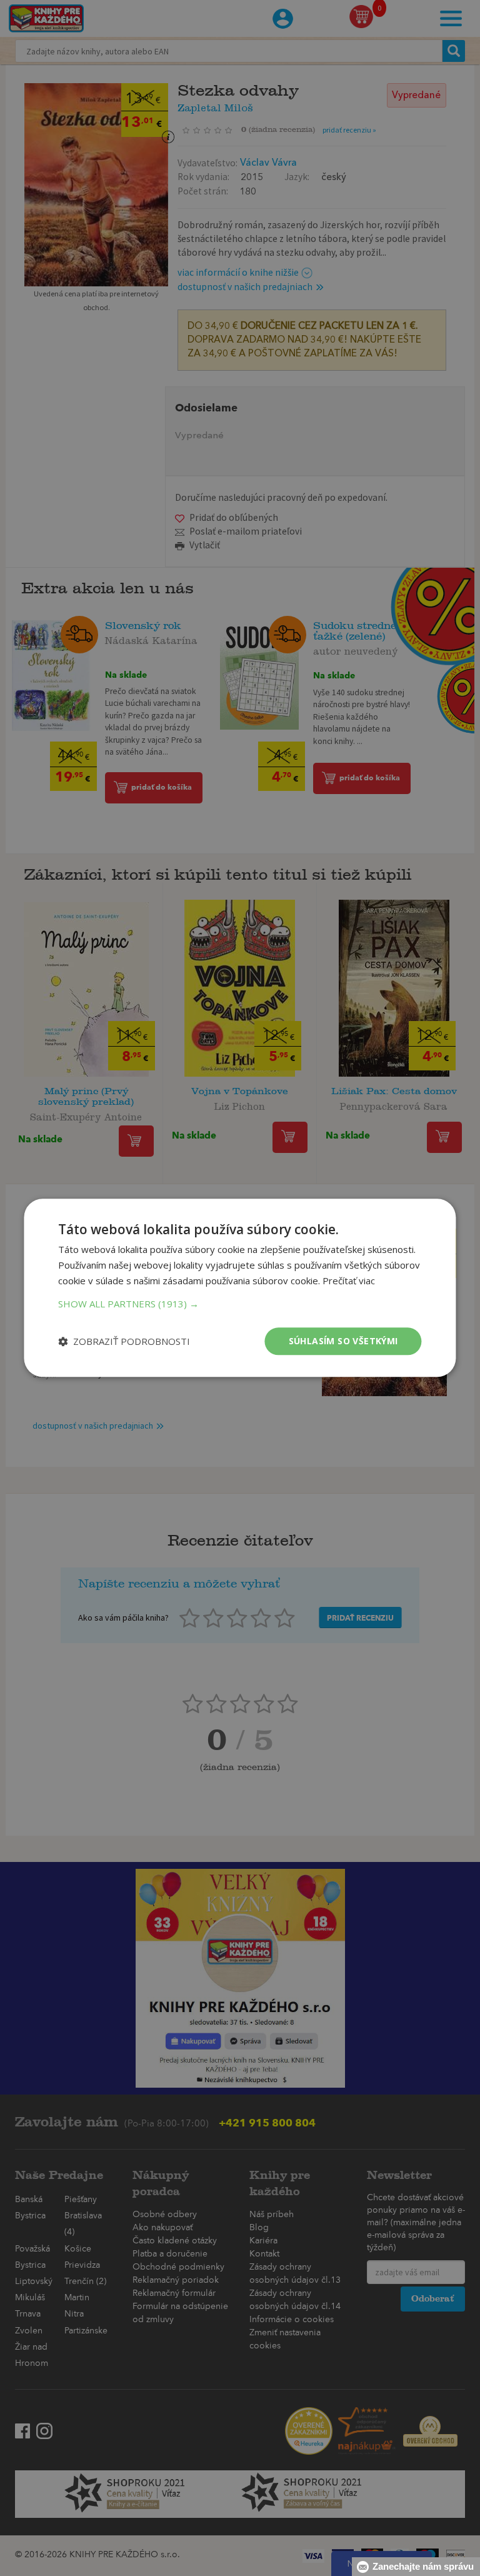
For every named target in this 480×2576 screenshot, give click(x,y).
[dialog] (240, 1288)
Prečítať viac (349, 1280)
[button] (240, 1304)
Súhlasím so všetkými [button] (343, 1341)
